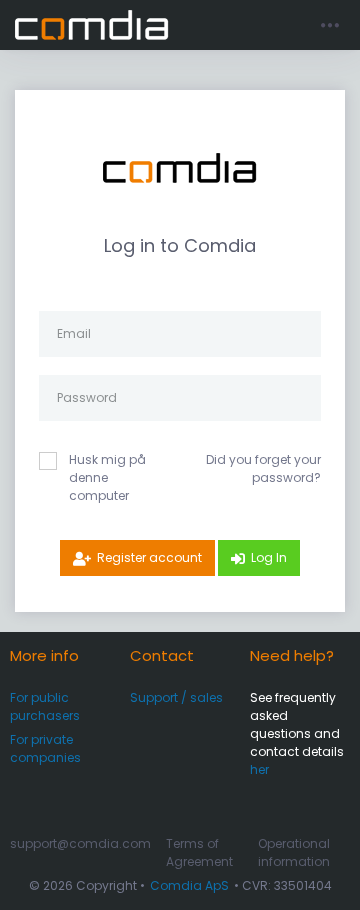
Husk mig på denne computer (107, 477)
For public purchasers (45, 706)
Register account (149, 557)
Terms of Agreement (199, 852)
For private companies (45, 748)
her (259, 769)
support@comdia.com (80, 843)
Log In (269, 557)
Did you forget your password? (263, 468)
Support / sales (176, 697)
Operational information (294, 852)
